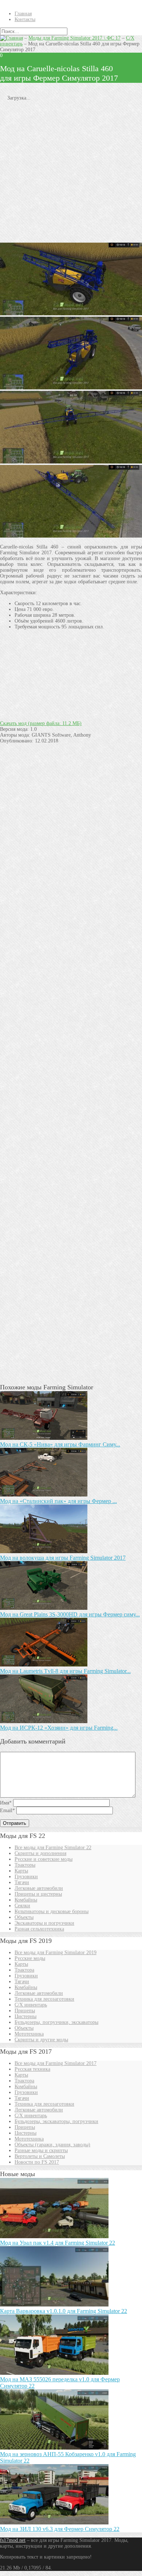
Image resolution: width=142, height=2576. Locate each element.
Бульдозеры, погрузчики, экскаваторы (56, 2022)
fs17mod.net (13, 2540)
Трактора (24, 1970)
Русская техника (32, 2069)
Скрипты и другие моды (41, 2040)
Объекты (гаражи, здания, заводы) (52, 2145)
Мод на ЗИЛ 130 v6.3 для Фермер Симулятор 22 (60, 2529)
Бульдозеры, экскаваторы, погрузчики (56, 2121)
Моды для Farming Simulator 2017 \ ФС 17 (74, 38)
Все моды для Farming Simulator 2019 (56, 1953)
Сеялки (22, 1906)
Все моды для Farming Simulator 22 (53, 1848)
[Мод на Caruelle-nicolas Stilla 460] (71, 462)
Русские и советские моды (44, 1859)
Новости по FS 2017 (37, 2162)
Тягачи (22, 1882)
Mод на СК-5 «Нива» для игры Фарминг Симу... (60, 1444)
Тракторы (25, 1865)
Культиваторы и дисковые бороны (52, 1911)
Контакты (25, 19)
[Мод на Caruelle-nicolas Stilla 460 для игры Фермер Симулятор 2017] (71, 536)
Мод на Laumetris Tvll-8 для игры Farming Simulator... (65, 1671)
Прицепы (25, 2011)
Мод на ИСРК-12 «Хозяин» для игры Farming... (59, 1728)
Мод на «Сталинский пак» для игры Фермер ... (58, 1501)
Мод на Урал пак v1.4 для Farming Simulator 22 (58, 2243)
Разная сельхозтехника (39, 1929)
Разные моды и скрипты (41, 2150)
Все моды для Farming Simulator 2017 (56, 2063)
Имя (6, 1803)
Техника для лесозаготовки (44, 1999)
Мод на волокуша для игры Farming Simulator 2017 (63, 1558)
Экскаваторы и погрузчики (44, 1923)
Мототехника (29, 2034)
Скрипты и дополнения (40, 1853)
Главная (23, 14)
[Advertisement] (71, 172)
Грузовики (26, 1877)
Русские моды (30, 1958)
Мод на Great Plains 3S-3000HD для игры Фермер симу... (70, 1614)
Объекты (24, 1917)
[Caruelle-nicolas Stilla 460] (71, 388)
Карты (21, 1871)
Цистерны (25, 2016)
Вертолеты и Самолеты (40, 2156)
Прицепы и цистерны (38, 1894)
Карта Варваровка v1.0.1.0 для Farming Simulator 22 (64, 2311)
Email (7, 1811)
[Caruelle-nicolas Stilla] (71, 314)
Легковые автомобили (39, 1888)
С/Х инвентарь (31, 2005)
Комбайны (26, 1900)
